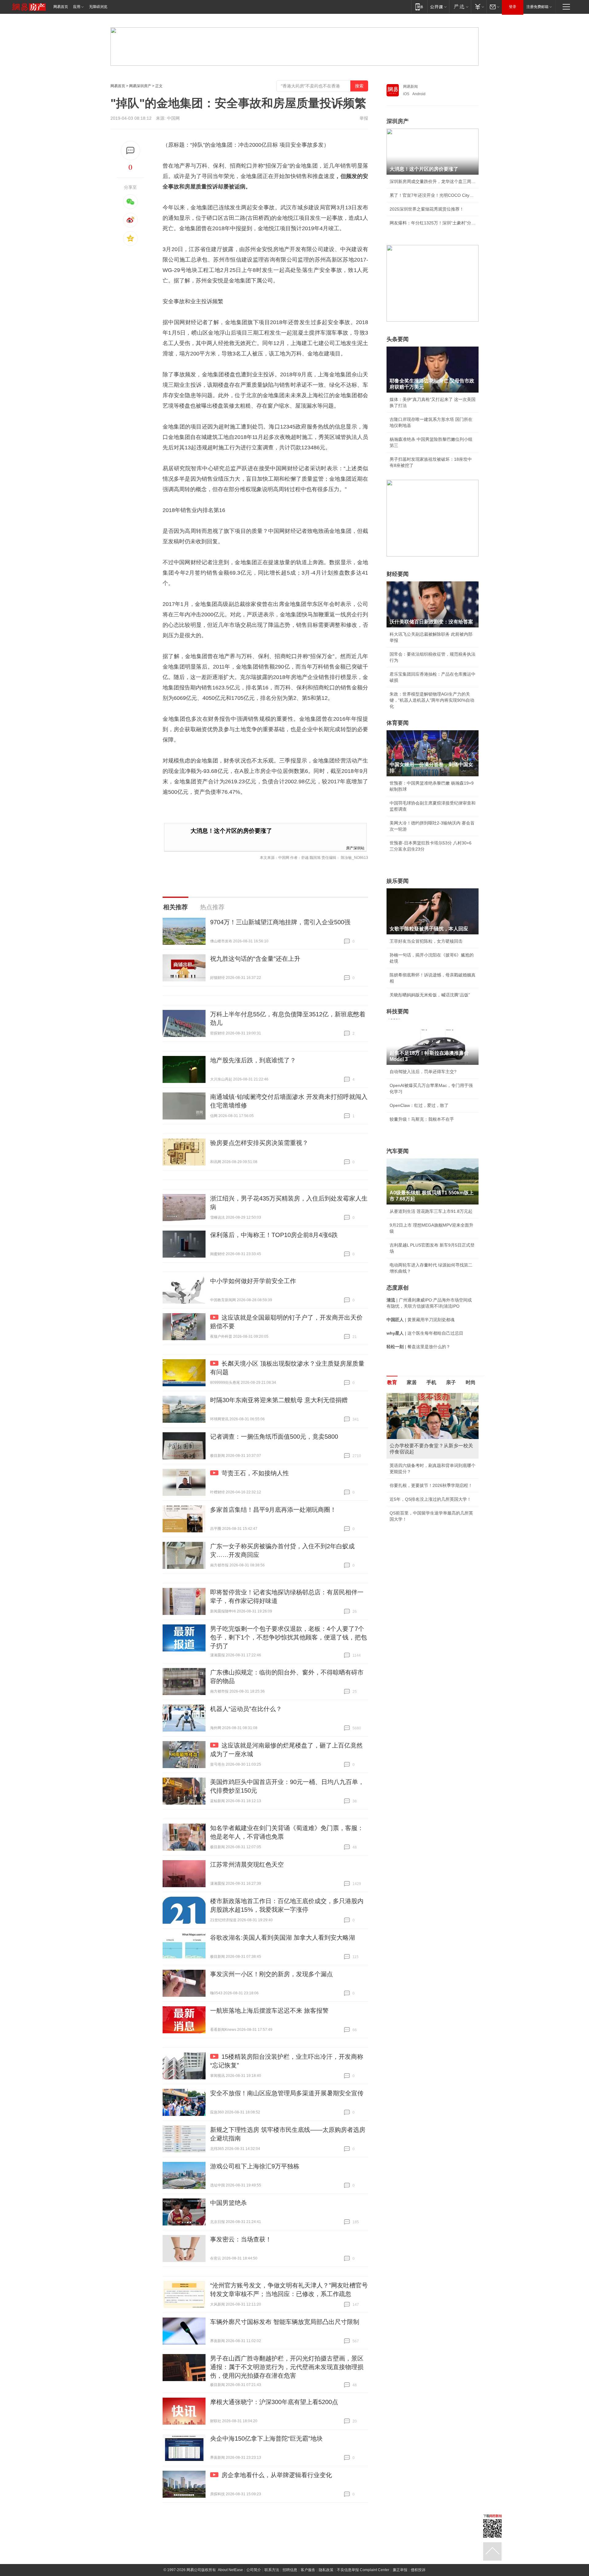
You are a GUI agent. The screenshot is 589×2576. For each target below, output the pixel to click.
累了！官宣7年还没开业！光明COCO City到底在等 (433, 195)
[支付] (479, 7)
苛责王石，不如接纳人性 (255, 1473)
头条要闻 (398, 339)
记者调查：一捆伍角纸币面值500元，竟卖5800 (274, 1437)
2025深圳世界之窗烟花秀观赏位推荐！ (427, 209)
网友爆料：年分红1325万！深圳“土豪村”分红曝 (433, 223)
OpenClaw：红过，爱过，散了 (419, 1105)
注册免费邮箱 (537, 7)
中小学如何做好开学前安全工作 (253, 1281)
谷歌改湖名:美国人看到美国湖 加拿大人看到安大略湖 (283, 1938)
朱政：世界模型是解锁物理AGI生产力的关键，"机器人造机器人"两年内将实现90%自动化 (432, 700)
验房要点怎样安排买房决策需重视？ (259, 1143)
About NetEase (230, 2570)
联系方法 (272, 2570)
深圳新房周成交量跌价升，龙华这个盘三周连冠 (433, 181)
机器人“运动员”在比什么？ (246, 1709)
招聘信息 (290, 2570)
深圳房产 (398, 121)
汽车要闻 (398, 1151)
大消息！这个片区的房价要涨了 (231, 831)
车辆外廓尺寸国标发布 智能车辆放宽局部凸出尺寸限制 (285, 2322)
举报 (364, 118)
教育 (392, 1382)
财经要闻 (398, 574)
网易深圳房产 (140, 86)
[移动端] (419, 7)
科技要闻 (398, 1011)
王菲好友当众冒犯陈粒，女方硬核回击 (426, 941)
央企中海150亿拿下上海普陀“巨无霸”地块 (266, 2438)
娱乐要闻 (398, 881)
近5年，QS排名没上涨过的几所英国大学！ (430, 1499)
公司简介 (254, 2570)
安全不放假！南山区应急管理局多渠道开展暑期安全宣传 (287, 2093)
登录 (513, 7)
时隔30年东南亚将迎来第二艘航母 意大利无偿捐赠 (279, 1400)
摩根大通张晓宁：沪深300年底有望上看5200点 (274, 2402)
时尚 (471, 1382)
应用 (77, 7)
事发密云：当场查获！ (241, 2239)
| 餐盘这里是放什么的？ (418, 1347)
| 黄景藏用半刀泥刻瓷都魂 (421, 1320)
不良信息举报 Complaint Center (363, 2570)
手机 (431, 1382)
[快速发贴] (131, 151)
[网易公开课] (438, 7)
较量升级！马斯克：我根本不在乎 (422, 1119)
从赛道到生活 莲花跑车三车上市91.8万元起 (431, 1211)
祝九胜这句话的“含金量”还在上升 (255, 959)
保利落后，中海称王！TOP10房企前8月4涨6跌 (274, 1235)
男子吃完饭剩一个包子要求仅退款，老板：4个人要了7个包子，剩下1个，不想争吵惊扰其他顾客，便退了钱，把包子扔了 (289, 1637)
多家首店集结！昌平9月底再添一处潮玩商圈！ (273, 1510)
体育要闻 (398, 723)
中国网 (173, 118)
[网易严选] (460, 7)
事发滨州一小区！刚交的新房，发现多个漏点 (271, 1974)
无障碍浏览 (98, 7)
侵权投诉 (418, 2570)
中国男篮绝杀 (229, 2203)
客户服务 (308, 2570)
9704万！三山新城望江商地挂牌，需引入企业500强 (280, 922)
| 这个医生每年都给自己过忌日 (425, 1333)
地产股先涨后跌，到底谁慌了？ (253, 1060)
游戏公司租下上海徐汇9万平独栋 (255, 2166)
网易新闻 (410, 87)
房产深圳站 (355, 848)
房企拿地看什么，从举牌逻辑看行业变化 (277, 2475)
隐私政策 (326, 2570)
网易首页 (61, 7)
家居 (412, 1382)
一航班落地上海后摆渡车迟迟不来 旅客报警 (269, 2011)
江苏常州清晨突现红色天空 (247, 1864)
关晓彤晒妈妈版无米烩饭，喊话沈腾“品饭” (430, 995)
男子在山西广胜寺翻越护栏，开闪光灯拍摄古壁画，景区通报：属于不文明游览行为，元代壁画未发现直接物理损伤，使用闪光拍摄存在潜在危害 (287, 2367)
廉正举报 (400, 2570)
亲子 (451, 1382)
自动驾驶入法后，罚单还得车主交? (423, 1072)
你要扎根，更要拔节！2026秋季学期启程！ (431, 1485)
